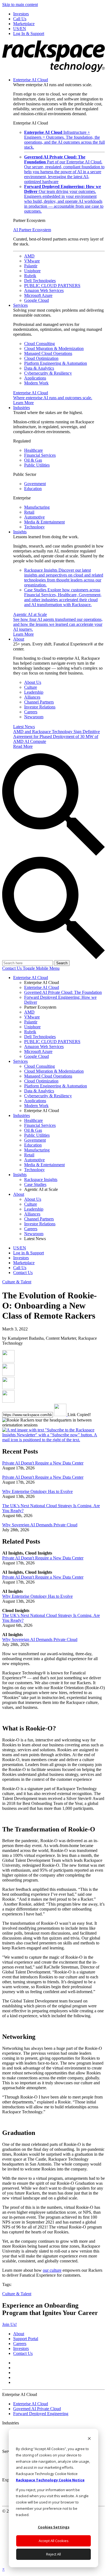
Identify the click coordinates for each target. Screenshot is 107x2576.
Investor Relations (40, 707)
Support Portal (26, 2339)
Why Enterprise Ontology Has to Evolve (37, 1491)
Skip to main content (20, 5)
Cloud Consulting (40, 344)
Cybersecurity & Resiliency (48, 373)
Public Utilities (37, 465)
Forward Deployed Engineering (41, 2414)
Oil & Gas (33, 460)
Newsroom (34, 717)
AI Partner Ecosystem (32, 230)
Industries (22, 408)
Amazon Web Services (44, 290)
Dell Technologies (40, 281)
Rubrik (30, 276)
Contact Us (12, 968)
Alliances (32, 697)
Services (20, 305)
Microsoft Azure (38, 295)
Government (35, 484)
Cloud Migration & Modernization (54, 348)
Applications (35, 378)
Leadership (34, 692)
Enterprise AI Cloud (31, 80)
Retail (29, 512)
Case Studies (63, 597)
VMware (32, 261)
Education (33, 489)
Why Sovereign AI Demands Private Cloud (40, 1525)
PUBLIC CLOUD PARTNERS (52, 286)
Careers (31, 712)
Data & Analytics (39, 368)
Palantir (31, 266)
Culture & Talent (17, 1282)
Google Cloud (36, 300)
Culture (31, 687)
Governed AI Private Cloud (37, 2409)
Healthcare (33, 450)
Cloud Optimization (41, 358)
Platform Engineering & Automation (56, 363)
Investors (21, 2348)
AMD (29, 256)
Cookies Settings (54, 2527)
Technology (34, 527)
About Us (33, 682)
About (19, 639)
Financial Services (40, 455)
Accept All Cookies (54, 2541)
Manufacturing (37, 507)
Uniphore (32, 271)
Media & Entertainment (44, 522)
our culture (52, 2270)
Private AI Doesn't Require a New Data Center (43, 1463)
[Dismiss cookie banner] (89, 2439)
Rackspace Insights (64, 578)
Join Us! (9, 2324)
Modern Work (36, 383)
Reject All (54, 2554)
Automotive (34, 517)
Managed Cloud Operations (48, 353)
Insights (20, 532)
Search (62, 963)
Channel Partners (39, 702)
